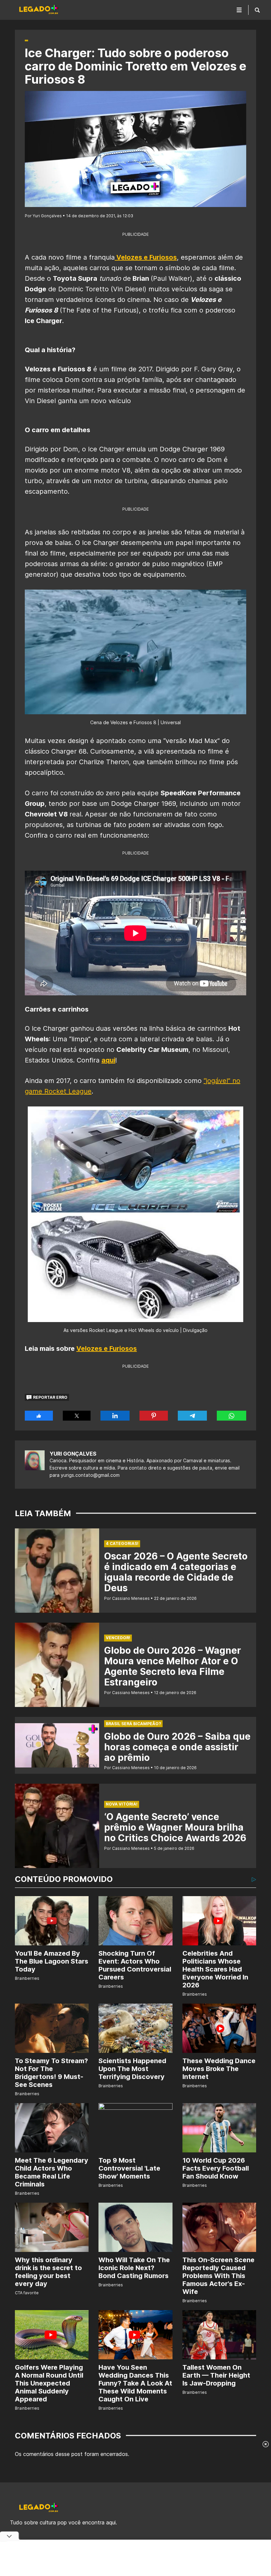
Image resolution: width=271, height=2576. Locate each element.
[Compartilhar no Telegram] (192, 1416)
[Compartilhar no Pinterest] (154, 1416)
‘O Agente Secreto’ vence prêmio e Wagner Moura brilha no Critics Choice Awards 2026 (175, 1827)
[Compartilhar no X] (77, 1416)
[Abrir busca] (257, 10)
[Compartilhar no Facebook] (39, 1416)
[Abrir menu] (239, 10)
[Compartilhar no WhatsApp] (232, 1416)
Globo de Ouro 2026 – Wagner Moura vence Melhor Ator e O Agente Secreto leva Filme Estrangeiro (173, 1666)
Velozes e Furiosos (107, 1349)
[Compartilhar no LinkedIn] (115, 1416)
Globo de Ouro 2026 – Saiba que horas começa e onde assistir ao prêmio (177, 1747)
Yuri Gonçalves (73, 1454)
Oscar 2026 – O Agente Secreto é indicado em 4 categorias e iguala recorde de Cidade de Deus (176, 1572)
